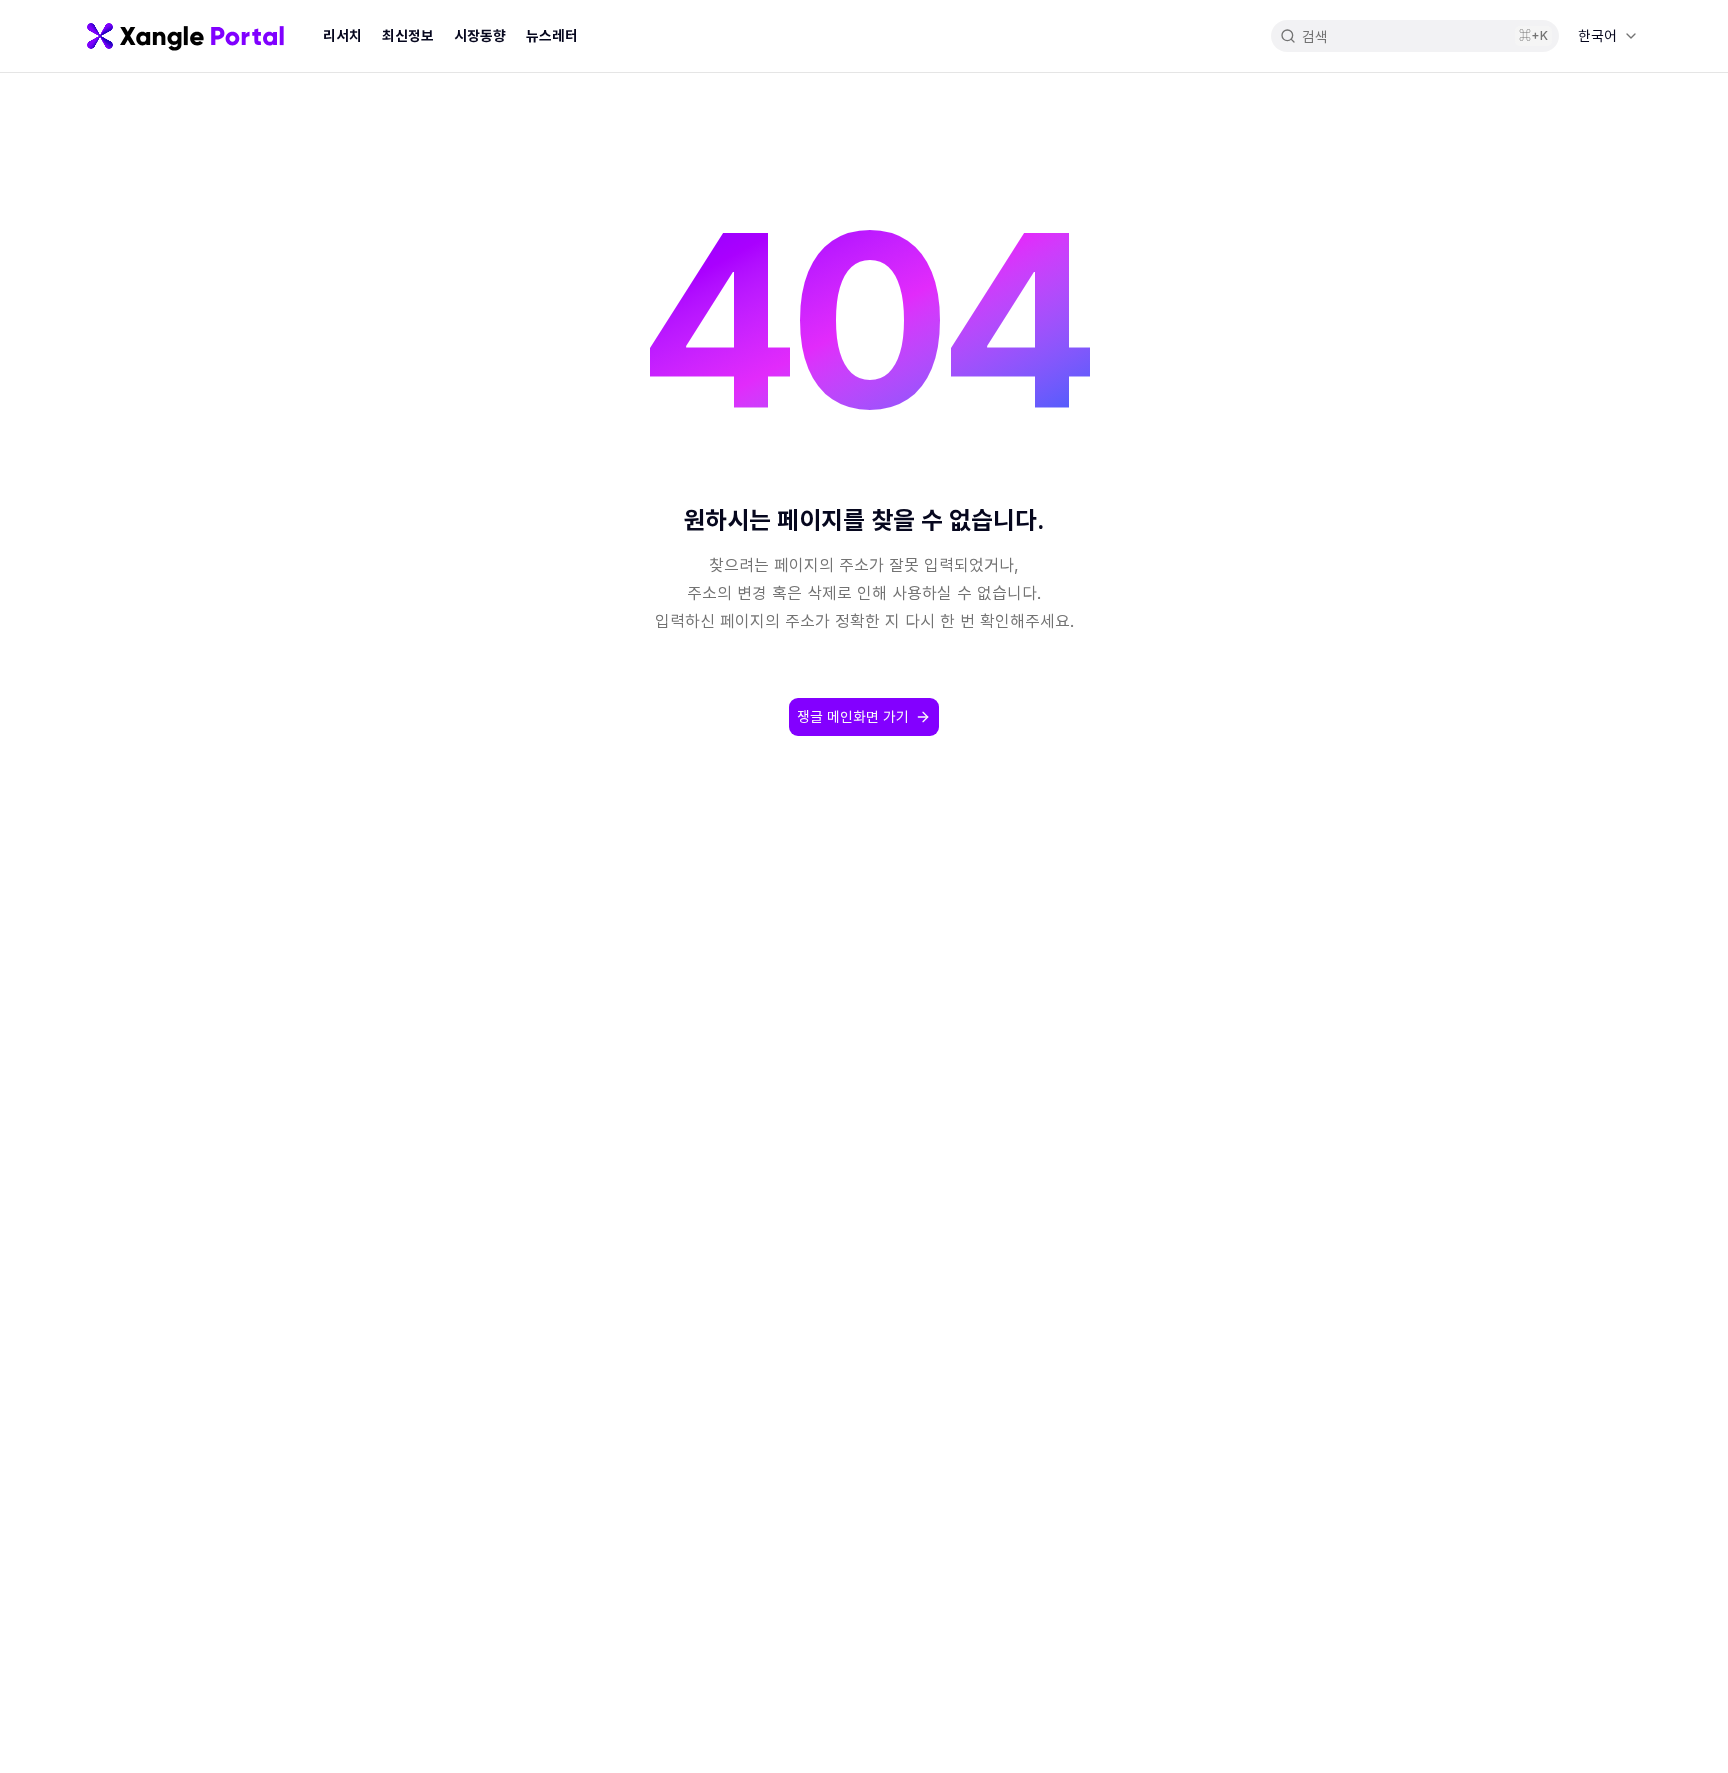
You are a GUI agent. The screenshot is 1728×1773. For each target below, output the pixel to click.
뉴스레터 (552, 35)
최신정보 (408, 35)
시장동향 (480, 35)
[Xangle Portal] (185, 36)
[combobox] (1607, 36)
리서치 (342, 35)
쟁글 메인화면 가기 (853, 716)
